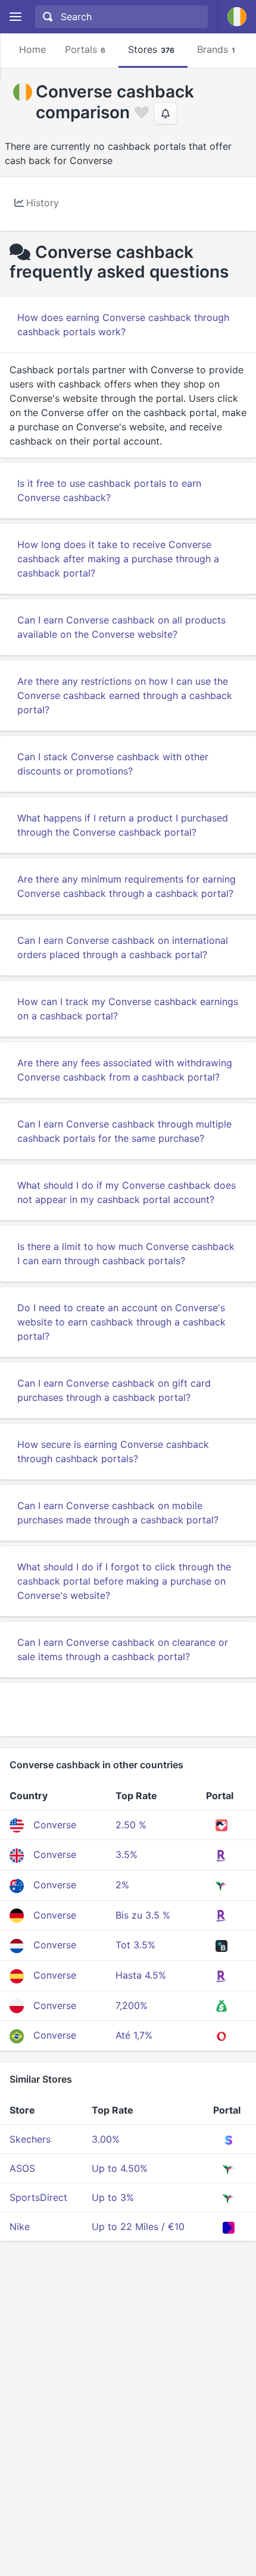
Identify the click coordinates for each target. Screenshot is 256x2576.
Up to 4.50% (120, 2168)
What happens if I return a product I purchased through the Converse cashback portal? (123, 825)
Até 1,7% (134, 2035)
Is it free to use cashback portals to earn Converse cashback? (109, 490)
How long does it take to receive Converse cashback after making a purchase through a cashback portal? (118, 559)
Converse (55, 1825)
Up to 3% (113, 2197)
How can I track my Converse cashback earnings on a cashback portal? (128, 1009)
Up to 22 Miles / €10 (138, 2227)
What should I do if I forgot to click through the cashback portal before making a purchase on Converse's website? (124, 1581)
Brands (216, 49)
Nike (20, 2227)
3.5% (127, 1854)
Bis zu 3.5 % (143, 1915)
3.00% (106, 2139)
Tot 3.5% (135, 1945)
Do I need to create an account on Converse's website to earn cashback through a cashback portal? (121, 1322)
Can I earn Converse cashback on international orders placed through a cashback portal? (123, 947)
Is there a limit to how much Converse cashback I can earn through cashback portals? (126, 1254)
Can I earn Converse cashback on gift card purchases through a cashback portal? (114, 1390)
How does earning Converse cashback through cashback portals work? (123, 325)
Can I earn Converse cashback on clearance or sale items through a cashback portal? (123, 1649)
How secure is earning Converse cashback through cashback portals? (113, 1451)
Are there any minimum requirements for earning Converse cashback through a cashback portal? (127, 886)
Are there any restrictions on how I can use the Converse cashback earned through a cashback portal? (125, 695)
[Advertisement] (128, 1709)
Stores (151, 49)
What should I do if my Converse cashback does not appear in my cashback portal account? (127, 1192)
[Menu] (15, 17)
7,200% (132, 2005)
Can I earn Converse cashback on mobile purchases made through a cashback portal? (118, 1513)
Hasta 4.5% (141, 1975)
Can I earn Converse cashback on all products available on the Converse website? (121, 627)
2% (122, 1885)
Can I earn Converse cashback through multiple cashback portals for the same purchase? (124, 1131)
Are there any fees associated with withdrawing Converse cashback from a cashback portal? (125, 1070)
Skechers (30, 2139)
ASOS (22, 2168)
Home (32, 49)
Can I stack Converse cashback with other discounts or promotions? (113, 764)
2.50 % (131, 1825)
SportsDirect (38, 2197)
